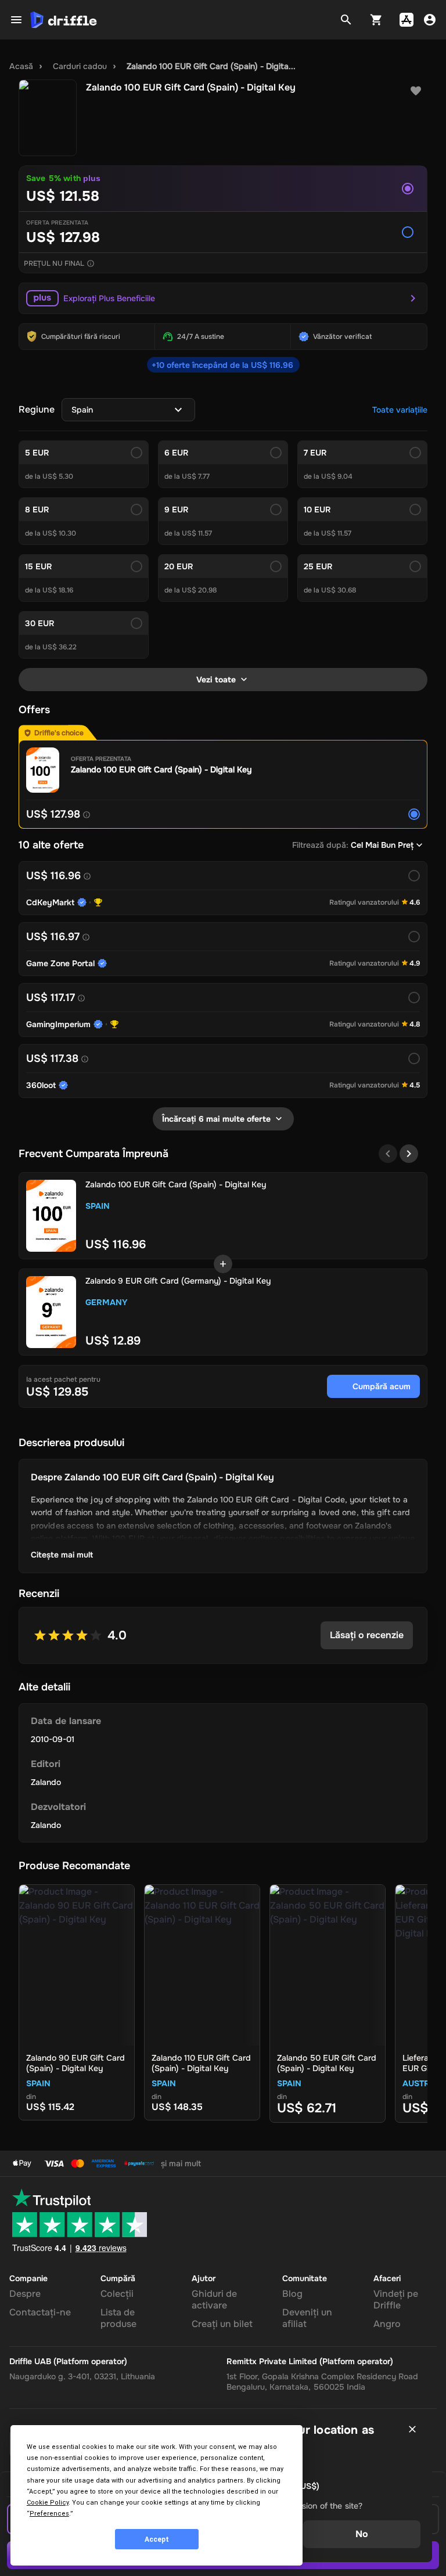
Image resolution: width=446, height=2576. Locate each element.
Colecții (117, 2294)
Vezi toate (216, 680)
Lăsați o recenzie (367, 1635)
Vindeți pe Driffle (396, 2299)
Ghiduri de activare (214, 2299)
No (362, 2534)
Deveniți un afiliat (307, 2318)
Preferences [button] (49, 2514)
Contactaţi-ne (40, 2312)
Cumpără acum (382, 1386)
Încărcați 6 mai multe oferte (216, 1119)
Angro (387, 2324)
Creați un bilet (222, 2324)
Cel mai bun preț (382, 845)
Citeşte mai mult (62, 1555)
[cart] (376, 20)
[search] (346, 20)
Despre (25, 2294)
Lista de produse (118, 2318)
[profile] (430, 20)
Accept (157, 2539)
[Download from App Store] (407, 20)
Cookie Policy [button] (48, 2503)
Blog (292, 2294)
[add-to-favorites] (416, 91)
